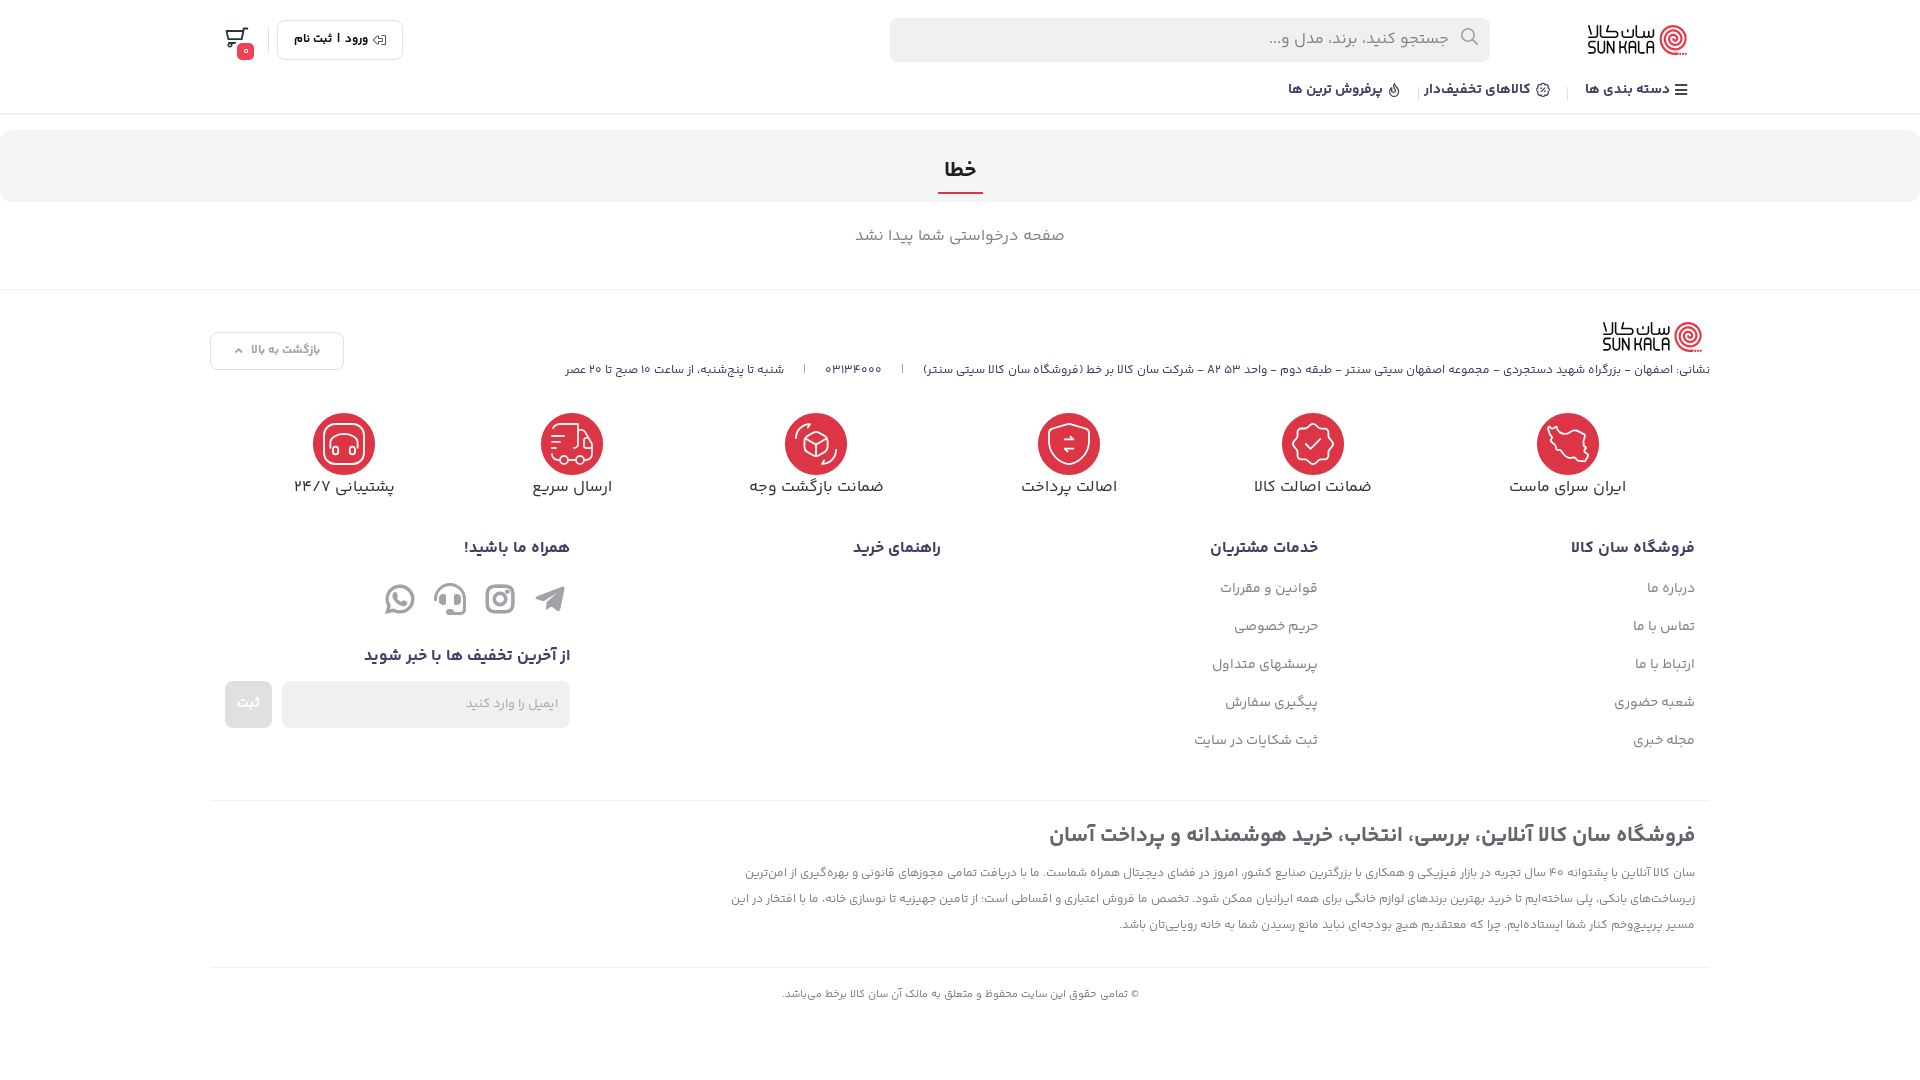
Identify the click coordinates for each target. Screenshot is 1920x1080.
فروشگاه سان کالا (1633, 548)
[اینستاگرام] (500, 604)
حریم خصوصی (1276, 627)
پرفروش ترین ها (1337, 90)
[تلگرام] (550, 604)
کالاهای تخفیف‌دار (1479, 90)
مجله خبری (1664, 741)
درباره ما (1671, 589)
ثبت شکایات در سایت (1256, 741)
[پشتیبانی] (450, 604)
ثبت (248, 704)
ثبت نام (313, 40)
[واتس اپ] (400, 604)
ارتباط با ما (1665, 665)
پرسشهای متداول (1265, 665)
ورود (356, 40)
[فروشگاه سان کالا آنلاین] (1137, 337)
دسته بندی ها (1629, 90)
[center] (1470, 40)
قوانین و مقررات (1269, 589)
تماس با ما (1664, 627)
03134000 (853, 370)
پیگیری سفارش (1271, 703)
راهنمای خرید (897, 548)
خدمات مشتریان (1264, 548)
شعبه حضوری (1654, 703)
